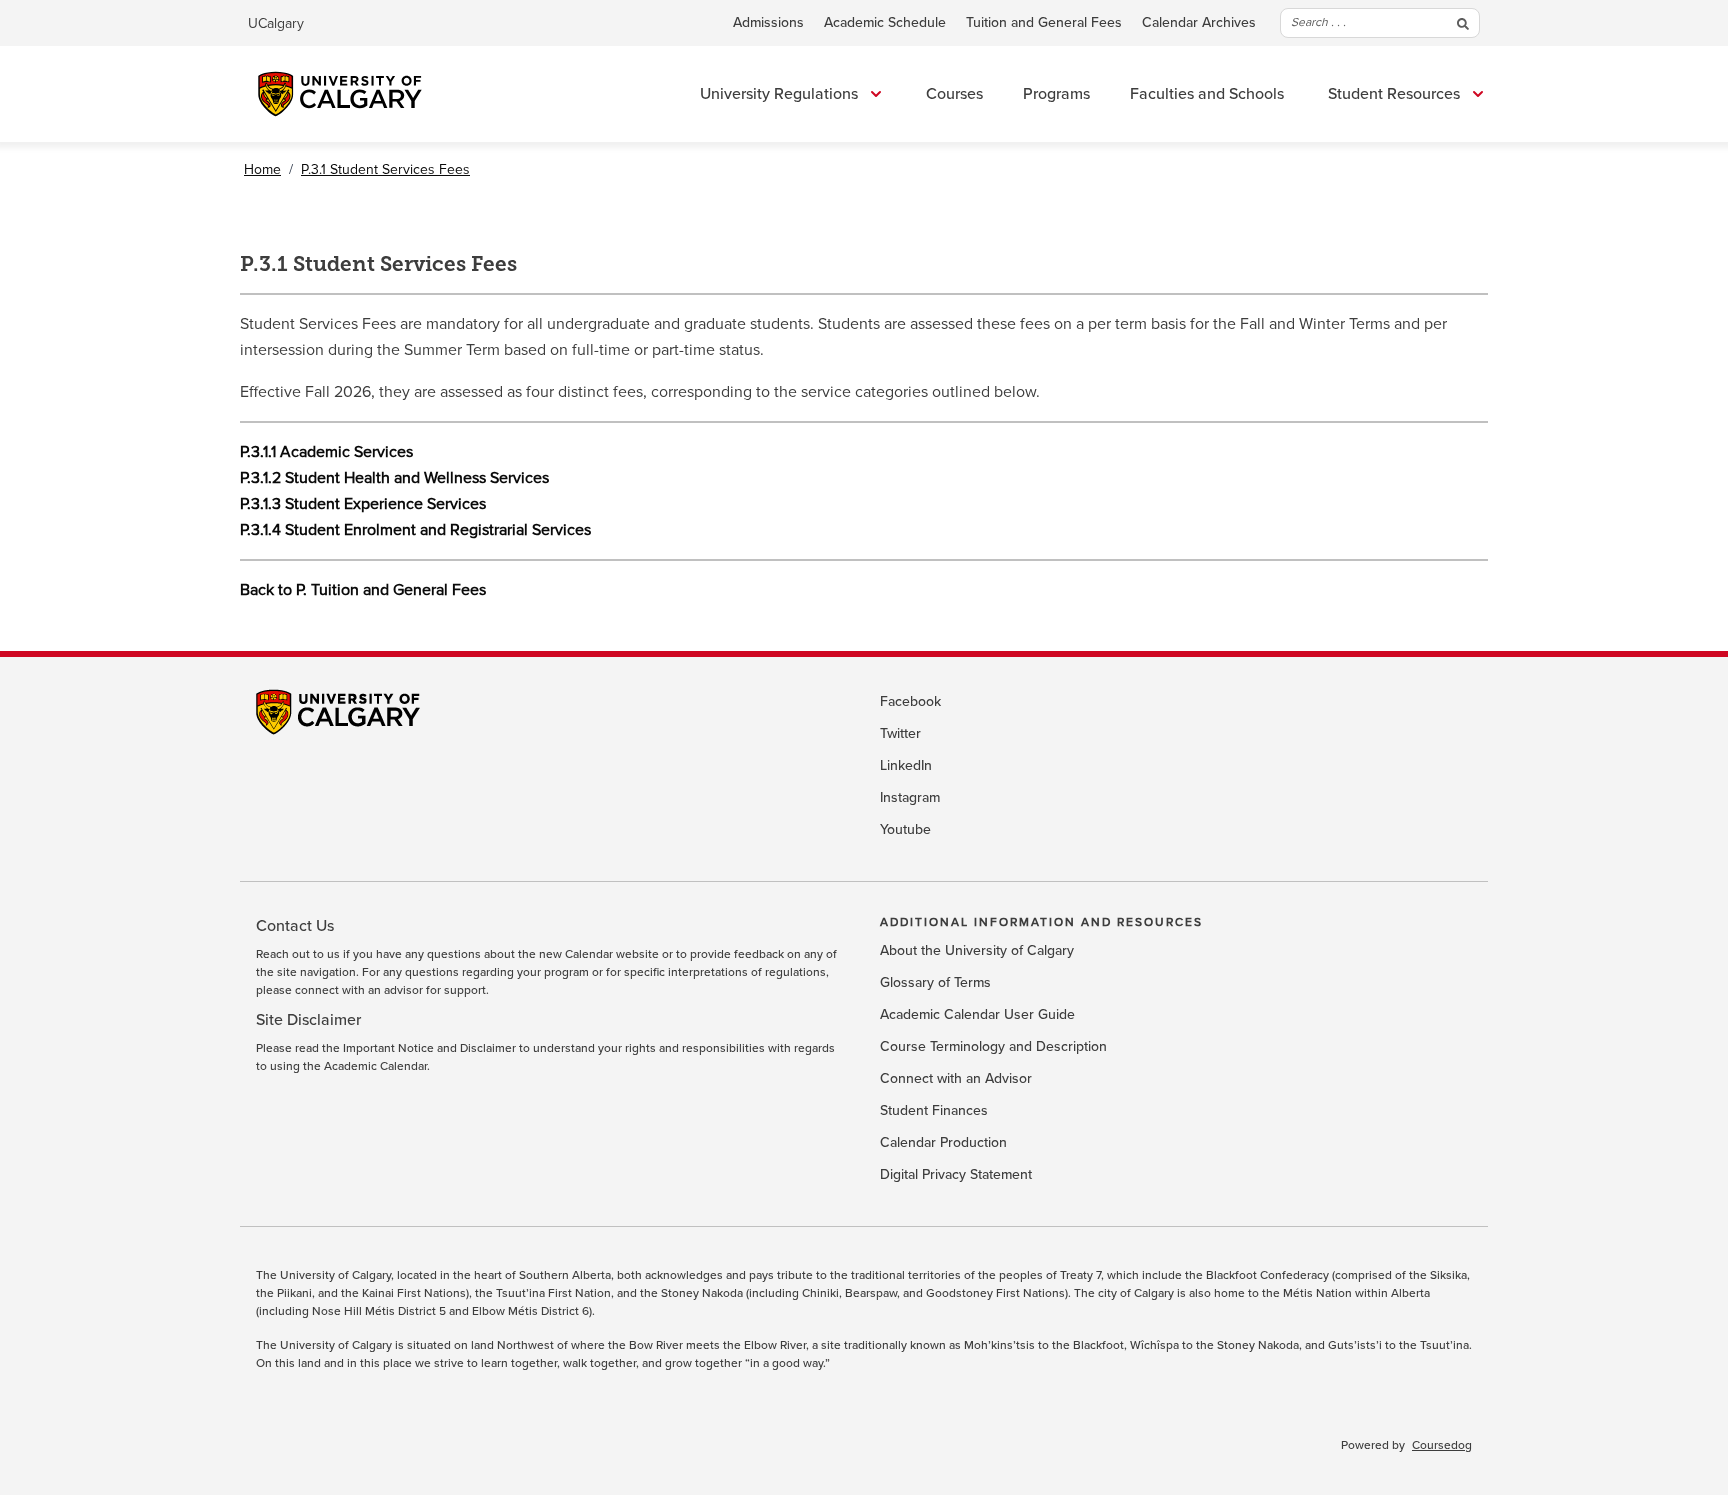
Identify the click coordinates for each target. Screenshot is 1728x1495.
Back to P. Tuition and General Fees (363, 590)
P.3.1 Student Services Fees (385, 169)
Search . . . (1318, 22)
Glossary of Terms (935, 983)
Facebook (910, 702)
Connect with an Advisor (956, 1079)
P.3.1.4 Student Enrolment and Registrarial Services (415, 530)
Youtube (905, 830)
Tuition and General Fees (1044, 23)
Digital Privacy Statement (956, 1175)
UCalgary (276, 23)
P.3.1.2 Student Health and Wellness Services (394, 478)
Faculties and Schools (1207, 94)
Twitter (900, 734)
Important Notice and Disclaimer (429, 1049)
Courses (954, 94)
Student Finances (934, 1111)
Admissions (768, 23)
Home (262, 169)
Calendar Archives (1199, 23)
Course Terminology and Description (993, 1047)
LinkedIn (906, 766)
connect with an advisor (359, 991)
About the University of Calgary (977, 951)
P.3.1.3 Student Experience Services (363, 504)
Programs (1056, 94)
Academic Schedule (885, 23)
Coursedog (1442, 1446)
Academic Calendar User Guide (977, 1015)
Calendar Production (943, 1143)
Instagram (910, 798)
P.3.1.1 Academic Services (326, 452)
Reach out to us (298, 955)
